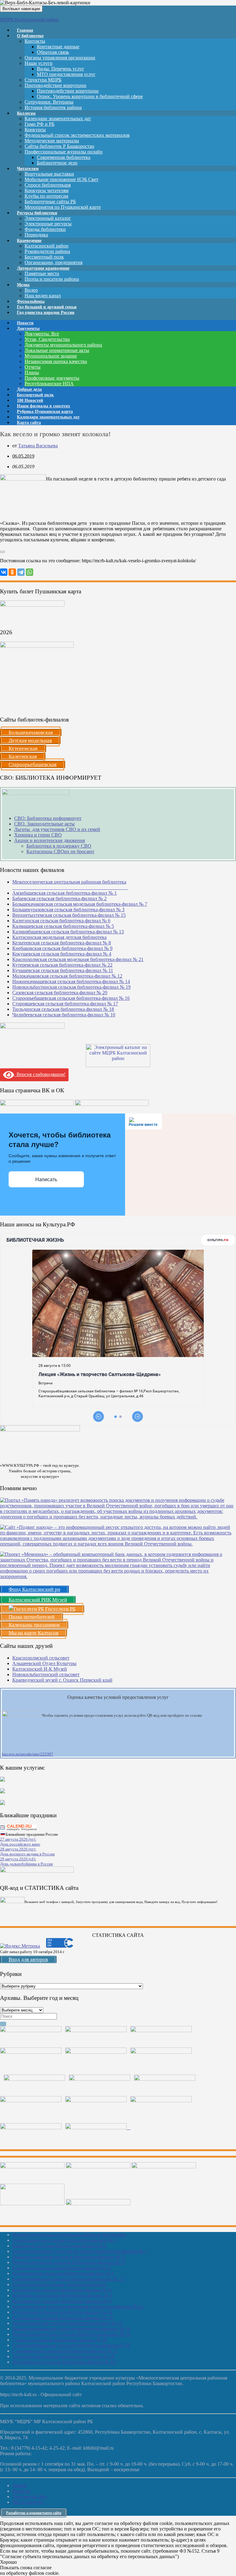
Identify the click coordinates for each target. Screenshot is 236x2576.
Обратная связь (53, 52)
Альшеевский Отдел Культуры (44, 1663)
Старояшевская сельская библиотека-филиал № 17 (65, 1004)
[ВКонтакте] (4, 572)
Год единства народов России (46, 313)
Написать (46, 1179)
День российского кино (20, 1844)
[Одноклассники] (12, 572)
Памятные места (42, 273)
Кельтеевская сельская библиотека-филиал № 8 (62, 943)
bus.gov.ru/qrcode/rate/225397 (28, 1754)
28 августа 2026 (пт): (18, 1849)
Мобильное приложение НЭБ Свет (61, 179)
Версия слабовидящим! (40, 1074)
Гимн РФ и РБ (39, 124)
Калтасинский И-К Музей (40, 1669)
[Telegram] (21, 572)
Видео (31, 290)
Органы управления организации (60, 58)
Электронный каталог (48, 218)
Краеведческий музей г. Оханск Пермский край (62, 1680)
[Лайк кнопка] (2, 552)
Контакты (35, 41)
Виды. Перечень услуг (61, 69)
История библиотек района (53, 107)
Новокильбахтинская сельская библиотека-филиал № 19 (71, 987)
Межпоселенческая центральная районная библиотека (69, 2235)
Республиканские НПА (49, 384)
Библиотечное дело (57, 163)
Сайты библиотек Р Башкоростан (59, 146)
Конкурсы (35, 130)
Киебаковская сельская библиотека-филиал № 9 (62, 948)
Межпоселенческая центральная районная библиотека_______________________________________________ (70, 885)
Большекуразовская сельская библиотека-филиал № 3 (68, 910)
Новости (21, 2491)
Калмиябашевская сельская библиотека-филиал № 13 (68, 932)
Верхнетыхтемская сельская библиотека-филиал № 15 (69, 915)
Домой (19, 2485)
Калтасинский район (47, 246)
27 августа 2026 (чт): (18, 1839)
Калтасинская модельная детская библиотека (59, 937)
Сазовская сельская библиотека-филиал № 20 (60, 993)
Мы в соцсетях (28, 2502)
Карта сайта (29, 423)
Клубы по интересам (46, 196)
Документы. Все (42, 334)
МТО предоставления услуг (66, 74)
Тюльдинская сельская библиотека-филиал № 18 (63, 1009)
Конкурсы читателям (47, 190)
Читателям (28, 169)
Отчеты (33, 367)
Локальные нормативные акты (57, 350)
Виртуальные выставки (49, 174)
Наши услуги (39, 63)
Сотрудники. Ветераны (49, 102)
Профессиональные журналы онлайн (64, 152)
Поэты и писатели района (52, 279)
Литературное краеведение (43, 268)
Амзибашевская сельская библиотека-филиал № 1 (65, 893)
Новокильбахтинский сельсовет (46, 1674)
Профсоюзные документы (52, 378)
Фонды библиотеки (45, 229)
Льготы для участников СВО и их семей (57, 829)
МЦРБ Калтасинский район (29, 20)
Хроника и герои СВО (38, 835)
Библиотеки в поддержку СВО (59, 846)
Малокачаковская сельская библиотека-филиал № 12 (67, 976)
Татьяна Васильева (38, 446)
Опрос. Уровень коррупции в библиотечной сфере (90, 96)
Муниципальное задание (51, 356)
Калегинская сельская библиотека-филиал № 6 (61, 921)
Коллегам (26, 113)
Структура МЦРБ (43, 80)
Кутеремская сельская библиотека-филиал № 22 (62, 965)
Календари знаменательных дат (58, 119)
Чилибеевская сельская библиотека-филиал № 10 (64, 1015)
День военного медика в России (27, 1854)
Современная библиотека (64, 157)
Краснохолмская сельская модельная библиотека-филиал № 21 (78, 959)
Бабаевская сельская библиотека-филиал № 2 (59, 898)
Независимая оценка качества (56, 361)
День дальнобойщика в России (26, 1864)
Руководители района (47, 251)
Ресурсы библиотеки (37, 213)
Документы (28, 328)
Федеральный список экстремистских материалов (77, 135)
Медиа (23, 285)
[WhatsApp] (29, 572)
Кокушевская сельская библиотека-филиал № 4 (62, 954)
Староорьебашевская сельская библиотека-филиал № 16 (71, 998)
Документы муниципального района (63, 345)
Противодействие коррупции (55, 85)
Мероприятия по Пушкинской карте (63, 207)
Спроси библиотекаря (48, 185)
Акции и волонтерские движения (49, 840)
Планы (32, 372)
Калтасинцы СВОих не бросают (60, 851)
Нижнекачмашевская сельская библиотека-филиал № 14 (71, 981)
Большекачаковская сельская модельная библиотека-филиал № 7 (80, 904)
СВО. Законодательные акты (44, 824)
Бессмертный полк (44, 257)
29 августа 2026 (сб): (18, 1859)
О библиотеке (30, 36)
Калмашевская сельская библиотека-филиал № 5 (63, 926)
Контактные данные (58, 47)
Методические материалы (52, 141)
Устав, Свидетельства (47, 339)
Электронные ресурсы (48, 224)
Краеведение (29, 241)
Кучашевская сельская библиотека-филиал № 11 (63, 970)
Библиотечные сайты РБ (50, 202)
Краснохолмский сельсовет (41, 1658)
